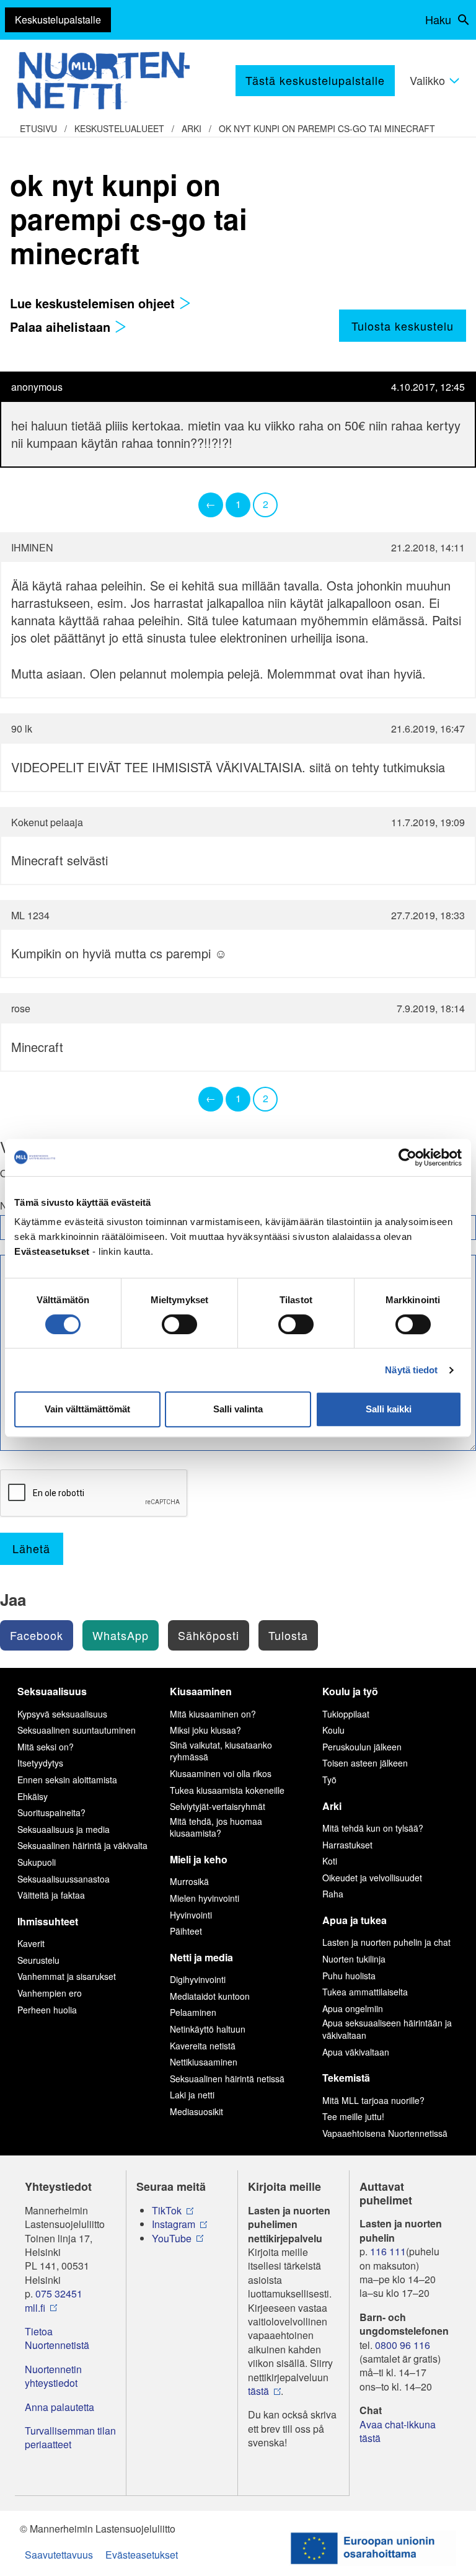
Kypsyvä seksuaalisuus (62, 1714)
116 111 (388, 2252)
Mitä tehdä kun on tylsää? (373, 1828)
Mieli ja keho (199, 1859)
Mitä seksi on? (46, 1747)
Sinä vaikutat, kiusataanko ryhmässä (221, 1751)
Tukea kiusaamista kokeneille (227, 1790)
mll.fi (35, 2308)
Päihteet (186, 1931)
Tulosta (288, 1635)
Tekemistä (346, 2078)
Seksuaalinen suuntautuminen (77, 1730)
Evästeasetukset (142, 2555)
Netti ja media (201, 1957)
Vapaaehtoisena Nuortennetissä (385, 2133)
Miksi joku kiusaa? (205, 1730)
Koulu (333, 1730)
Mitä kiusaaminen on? (213, 1714)
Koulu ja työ (350, 1691)
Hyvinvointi (191, 1915)
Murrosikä (189, 1881)
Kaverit (31, 1943)
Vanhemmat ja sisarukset (67, 1976)
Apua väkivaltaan (356, 2052)
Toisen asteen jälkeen (365, 1763)
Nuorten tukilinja (354, 1959)
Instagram (174, 2224)
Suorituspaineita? (51, 1812)
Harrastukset (347, 1845)
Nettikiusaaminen (204, 2062)
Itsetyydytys (40, 1763)
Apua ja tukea (355, 1920)
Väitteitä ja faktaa (51, 1895)
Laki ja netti (192, 2095)
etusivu (38, 128)
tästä (258, 2391)
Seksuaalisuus (52, 1691)
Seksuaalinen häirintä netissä (227, 2079)
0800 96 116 (403, 2345)
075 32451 (59, 2294)
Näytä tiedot (411, 1370)
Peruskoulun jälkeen (362, 1747)
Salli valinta (238, 1409)
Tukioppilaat (346, 1714)
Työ (329, 1780)
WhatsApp (121, 1635)
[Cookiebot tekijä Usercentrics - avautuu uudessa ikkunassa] (408, 1157)
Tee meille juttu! (353, 2116)
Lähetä (31, 1548)
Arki (192, 128)
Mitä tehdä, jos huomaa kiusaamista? (216, 1827)
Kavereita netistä (203, 2046)
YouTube (172, 2239)
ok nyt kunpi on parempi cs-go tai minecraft (327, 128)
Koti (330, 1861)
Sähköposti (209, 1635)
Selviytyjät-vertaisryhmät (218, 1806)
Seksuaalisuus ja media (64, 1829)
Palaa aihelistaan (62, 327)
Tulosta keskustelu (403, 326)
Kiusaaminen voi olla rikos (221, 1773)
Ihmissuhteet (48, 1921)
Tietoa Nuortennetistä (57, 2338)
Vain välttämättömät (87, 1409)
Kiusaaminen (201, 1691)
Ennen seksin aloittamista (67, 1780)
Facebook (37, 1635)
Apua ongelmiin (353, 2008)
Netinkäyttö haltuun (208, 2029)
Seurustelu (38, 1960)
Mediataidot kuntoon (210, 1996)
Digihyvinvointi (198, 1979)
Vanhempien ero (50, 1993)
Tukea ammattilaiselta (365, 1992)
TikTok (167, 2211)
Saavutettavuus (59, 2555)
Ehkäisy (33, 1796)
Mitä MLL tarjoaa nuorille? (373, 2100)
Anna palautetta (59, 2407)
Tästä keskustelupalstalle (315, 80)
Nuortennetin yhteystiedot (53, 2376)
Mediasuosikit (196, 2111)
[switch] (179, 1324)
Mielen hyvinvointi (205, 1898)
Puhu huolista (349, 1976)
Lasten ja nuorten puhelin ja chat (386, 1942)
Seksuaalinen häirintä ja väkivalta (82, 1845)
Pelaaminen (193, 2012)
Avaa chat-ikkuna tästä (398, 2431)
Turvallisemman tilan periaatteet (70, 2438)
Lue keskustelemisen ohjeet (94, 303)
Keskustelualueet (119, 128)
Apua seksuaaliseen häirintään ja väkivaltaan (387, 2029)
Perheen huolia (47, 2010)
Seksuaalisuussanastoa (64, 1879)
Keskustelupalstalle (58, 20)
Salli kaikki (389, 1409)
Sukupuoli (37, 1862)
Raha (333, 1894)
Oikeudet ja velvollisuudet (372, 1878)
